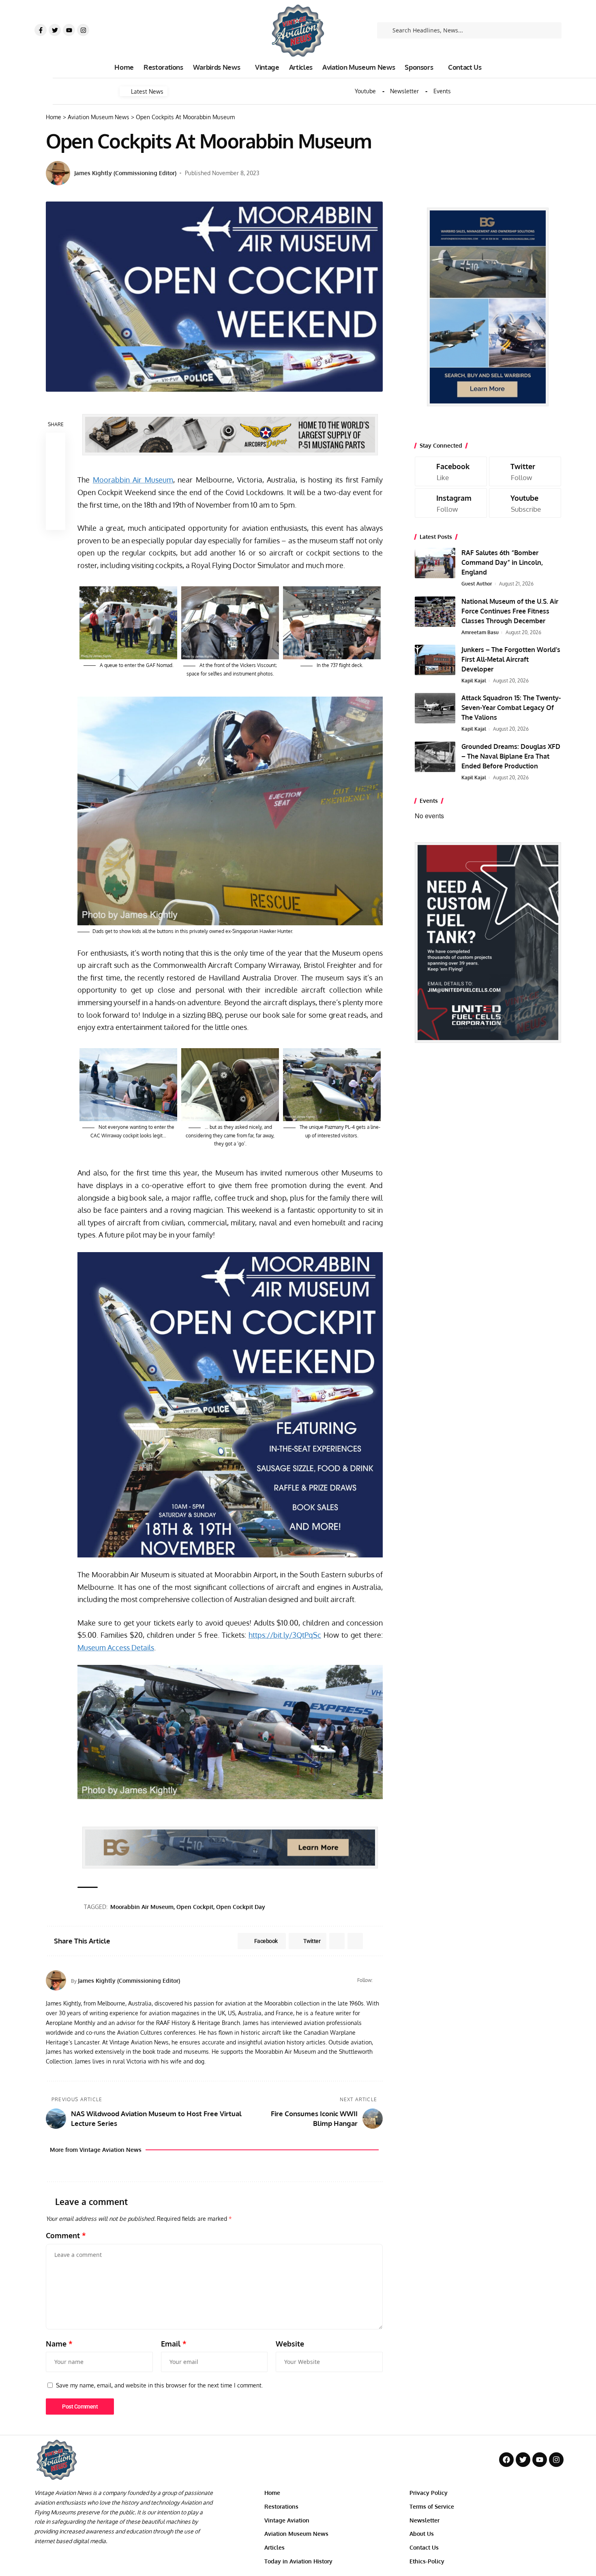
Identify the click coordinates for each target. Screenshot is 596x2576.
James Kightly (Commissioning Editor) (125, 173)
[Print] (56, 501)
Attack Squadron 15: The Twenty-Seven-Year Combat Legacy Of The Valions (511, 708)
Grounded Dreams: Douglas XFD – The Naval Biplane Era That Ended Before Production (511, 756)
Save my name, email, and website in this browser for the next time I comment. (159, 2385)
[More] (56, 520)
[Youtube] (69, 30)
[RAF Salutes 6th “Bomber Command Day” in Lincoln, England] (435, 563)
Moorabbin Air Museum (133, 480)
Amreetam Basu (480, 632)
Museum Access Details (116, 1647)
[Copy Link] (56, 481)
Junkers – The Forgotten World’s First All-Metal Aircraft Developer (511, 659)
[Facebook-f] (41, 30)
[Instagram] (83, 30)
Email (174, 2344)
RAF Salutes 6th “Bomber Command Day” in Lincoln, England (502, 562)
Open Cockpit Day (241, 1907)
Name (59, 2344)
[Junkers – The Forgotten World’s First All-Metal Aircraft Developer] (435, 660)
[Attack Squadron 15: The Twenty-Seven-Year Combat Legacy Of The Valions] (435, 708)
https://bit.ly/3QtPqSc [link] (285, 1635)
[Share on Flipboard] (337, 1941)
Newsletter (404, 91)
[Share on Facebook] (56, 442)
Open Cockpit (195, 1907)
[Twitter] (55, 30)
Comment (66, 2235)
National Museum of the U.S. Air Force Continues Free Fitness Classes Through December (510, 611)
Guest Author (477, 584)
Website (290, 2344)
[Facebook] (379, 1980)
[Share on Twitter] (56, 462)
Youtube (365, 91)
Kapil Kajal (474, 681)
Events (442, 91)
